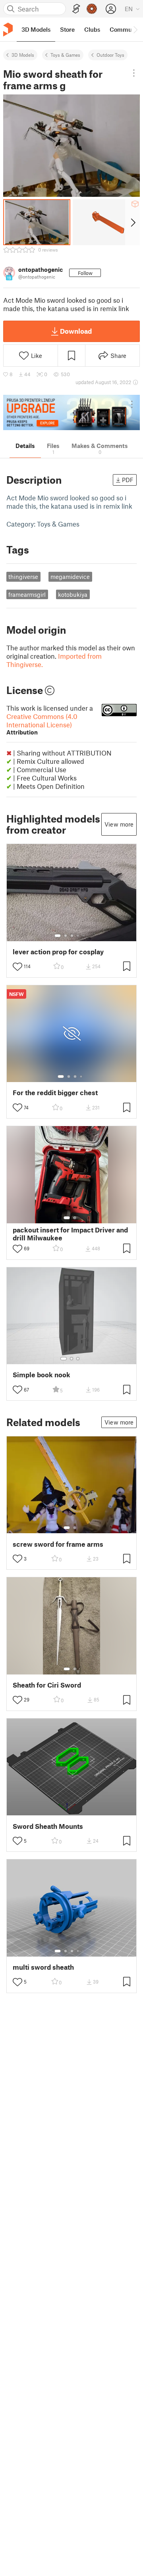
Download (76, 331)
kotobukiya (73, 594)
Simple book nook (42, 1375)
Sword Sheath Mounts (48, 1826)
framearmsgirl (27, 594)
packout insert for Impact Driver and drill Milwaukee (70, 1234)
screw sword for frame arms (58, 1544)
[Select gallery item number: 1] (58, 936)
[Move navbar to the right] (135, 29)
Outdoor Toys (110, 55)
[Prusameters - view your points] (92, 9)
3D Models (23, 55)
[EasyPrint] (76, 9)
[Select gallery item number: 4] (78, 936)
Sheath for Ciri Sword (47, 1685)
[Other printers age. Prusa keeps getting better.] (71, 412)
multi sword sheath (43, 1967)
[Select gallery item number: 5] (84, 936)
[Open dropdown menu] (134, 73)
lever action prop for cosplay (58, 952)
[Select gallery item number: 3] (72, 936)
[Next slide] (132, 222)
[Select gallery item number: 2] (66, 936)
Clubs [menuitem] (92, 29)
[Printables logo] (8, 30)
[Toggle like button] (17, 967)
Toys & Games (65, 55)
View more (119, 824)
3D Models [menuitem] (36, 29)
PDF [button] (128, 480)
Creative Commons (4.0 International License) (42, 724)
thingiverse (23, 577)
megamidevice (70, 577)
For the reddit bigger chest (55, 1093)
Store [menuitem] (67, 29)
